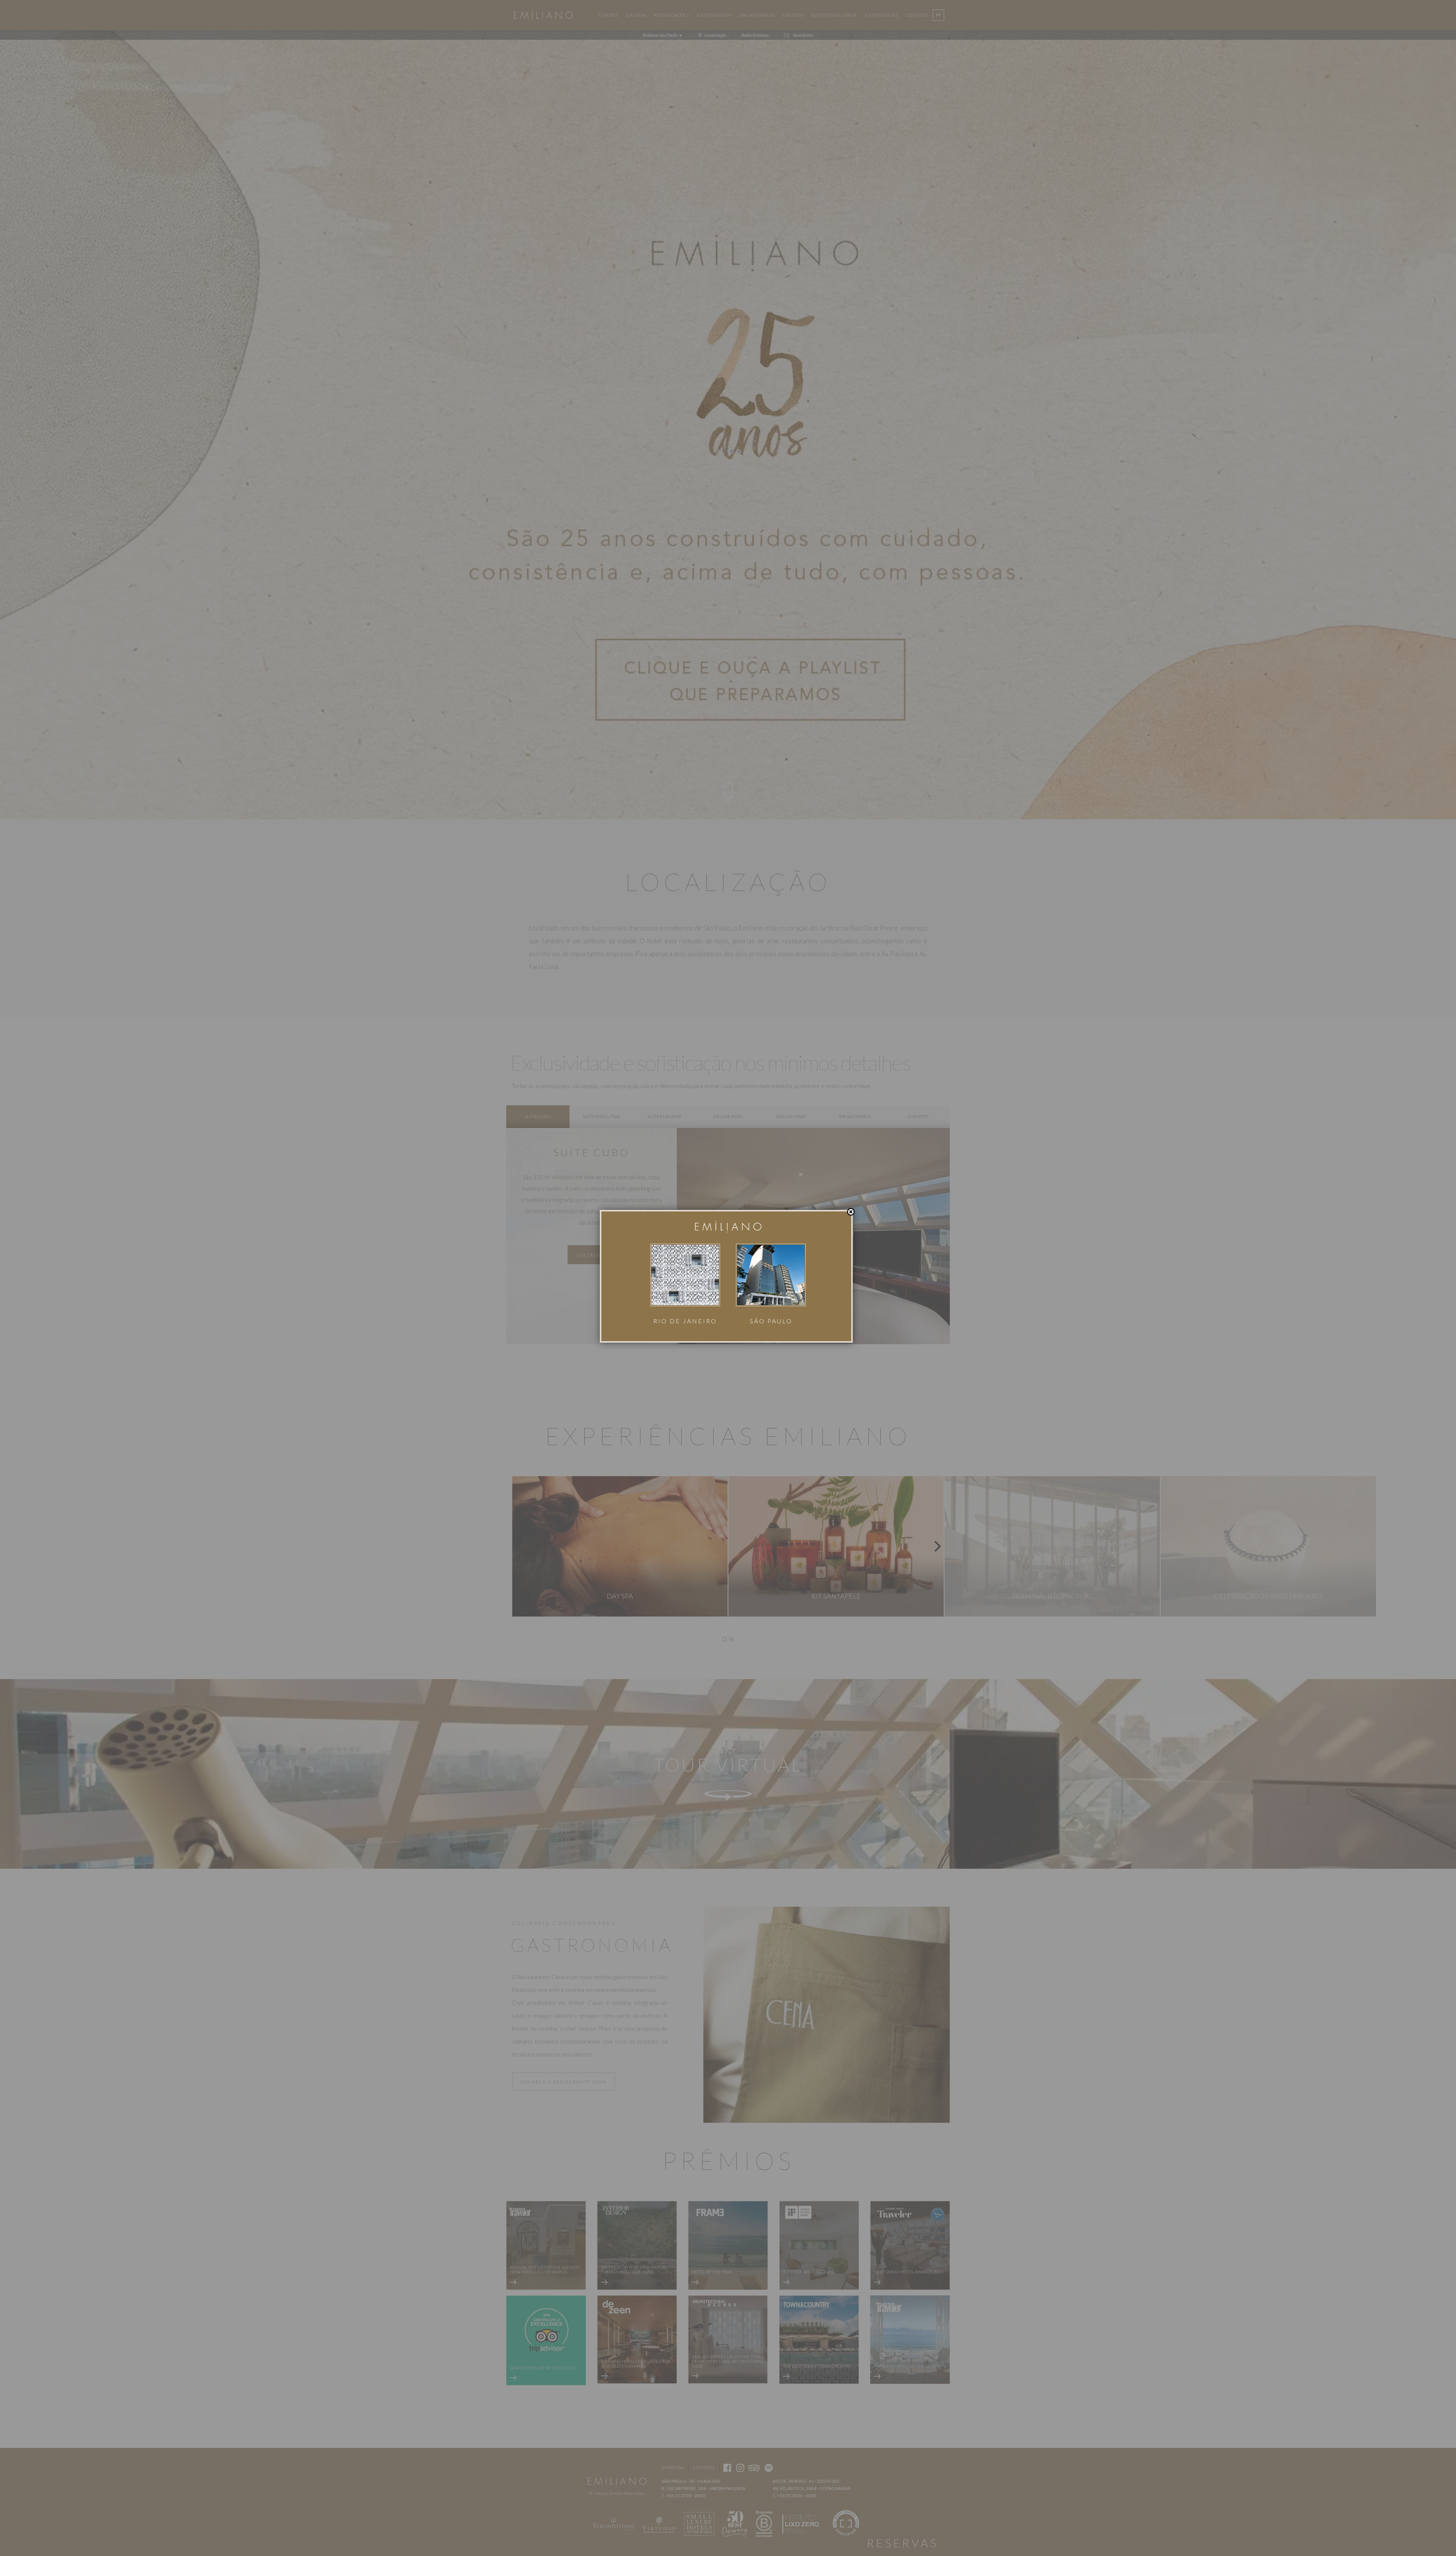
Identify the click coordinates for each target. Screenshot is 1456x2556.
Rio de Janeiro (685, 1321)
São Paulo (771, 1321)
